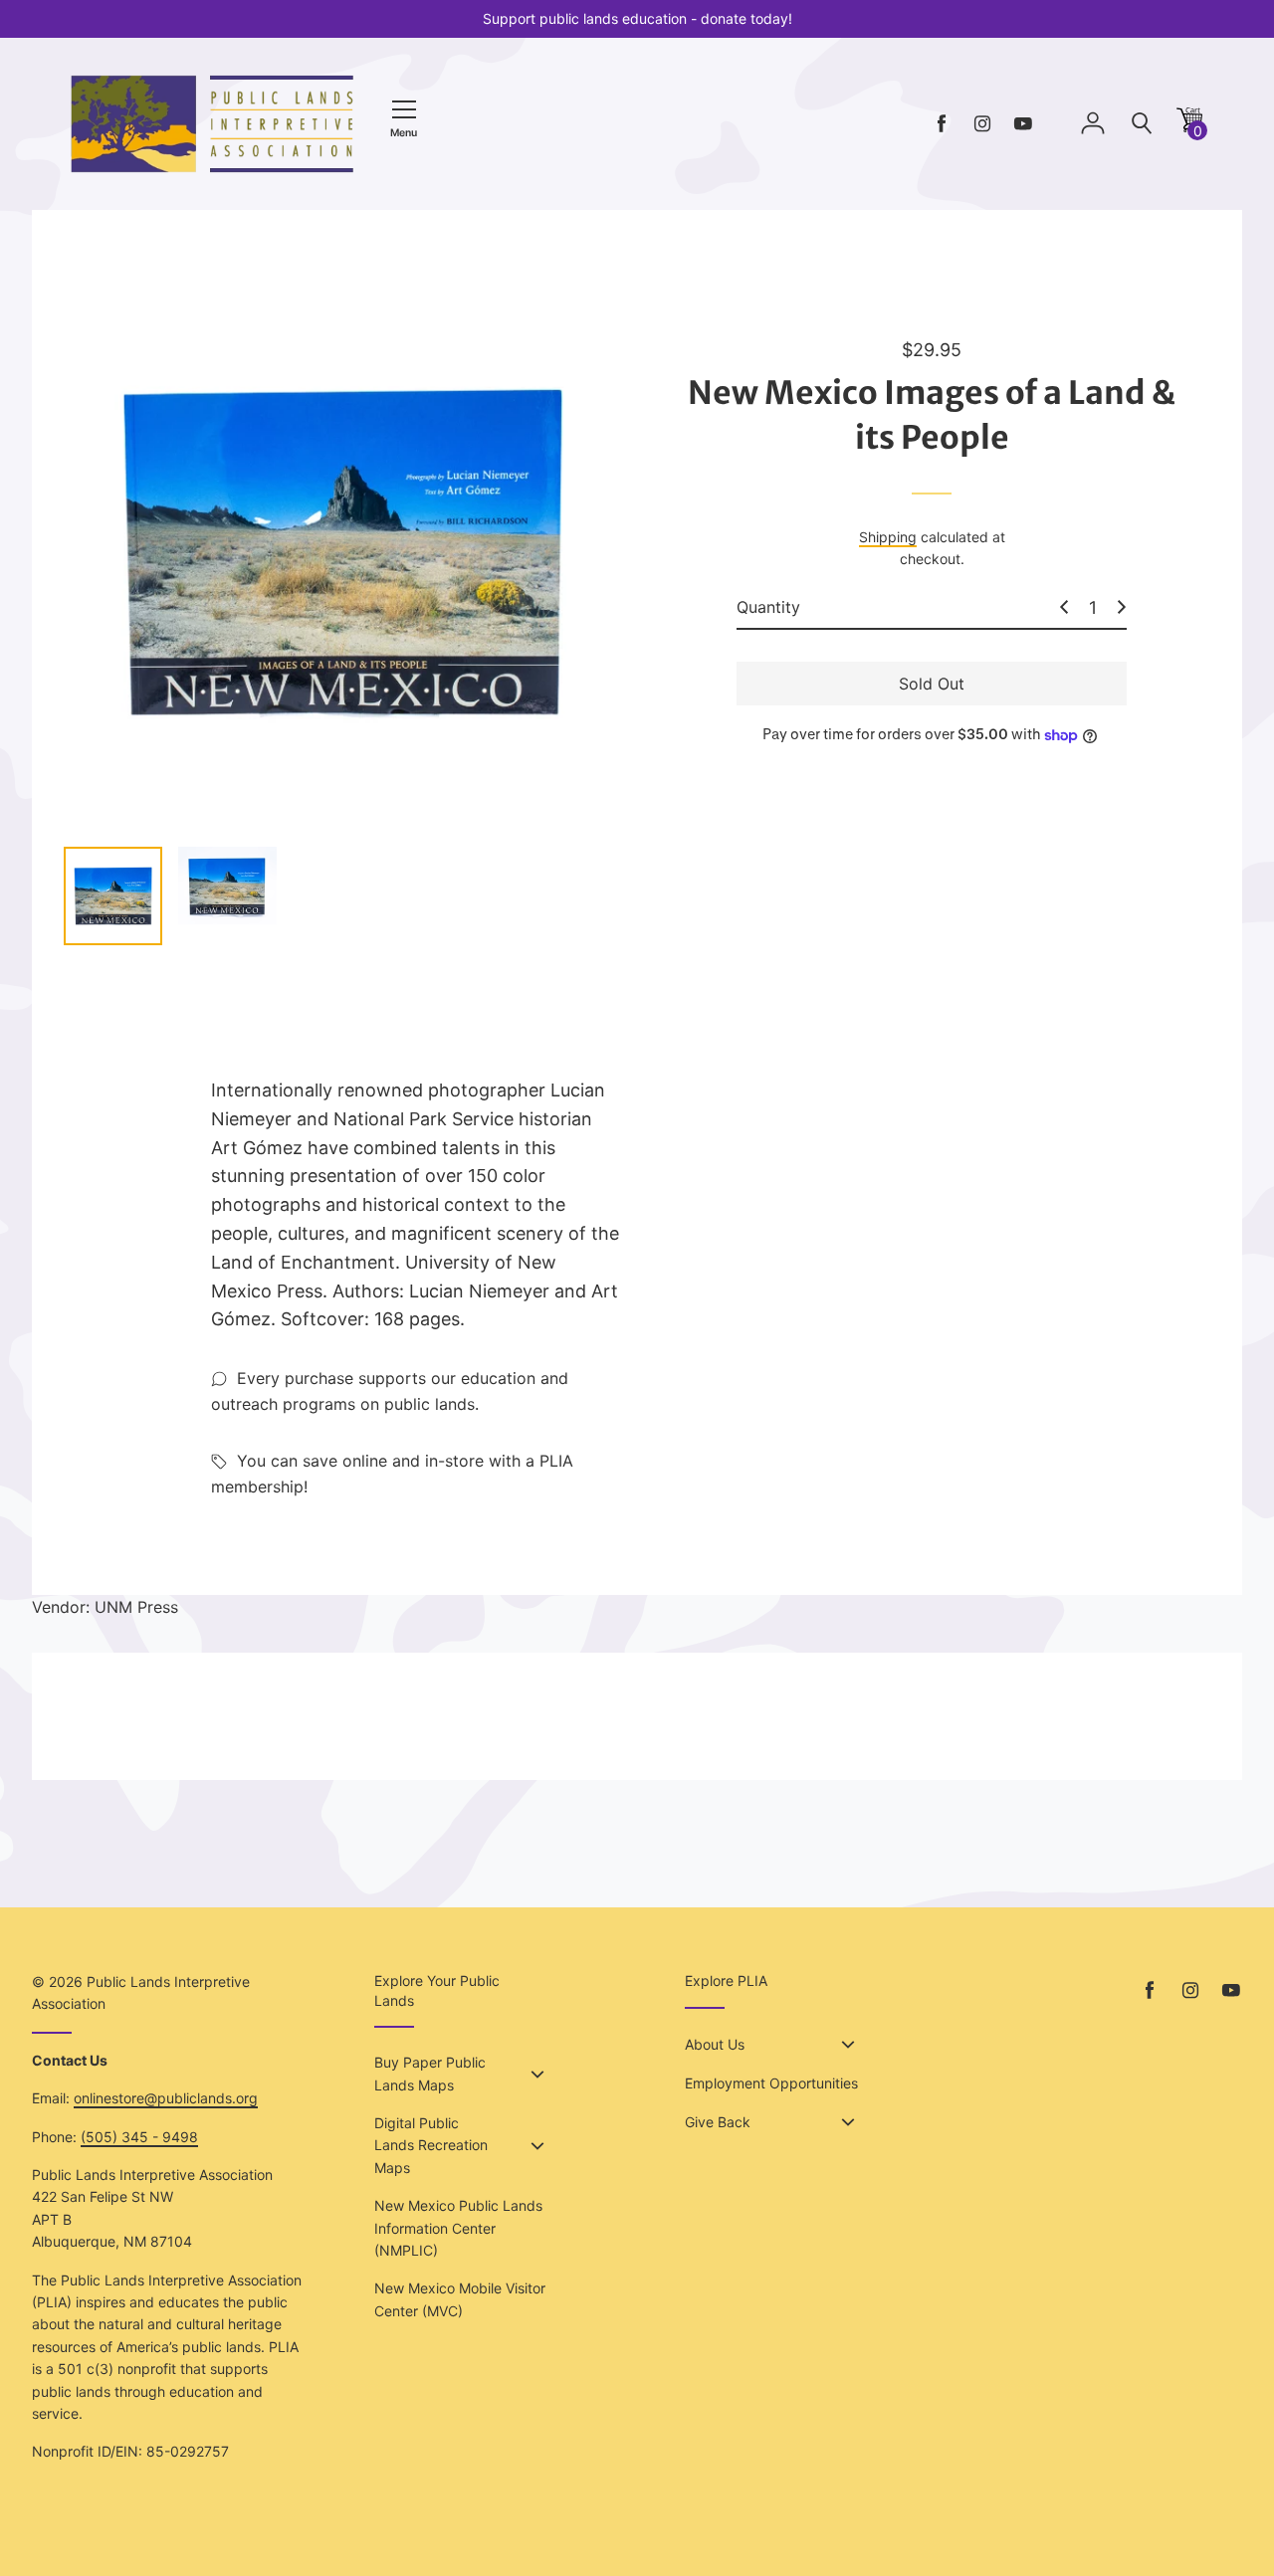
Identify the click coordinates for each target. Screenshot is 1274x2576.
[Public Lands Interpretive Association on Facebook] (942, 124)
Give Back (718, 2122)
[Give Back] (848, 2122)
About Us (715, 2044)
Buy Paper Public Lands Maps (430, 2073)
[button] (1189, 127)
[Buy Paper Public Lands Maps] (537, 2075)
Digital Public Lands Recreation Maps (431, 2145)
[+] (1122, 607)
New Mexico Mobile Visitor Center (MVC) (460, 2299)
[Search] (1142, 124)
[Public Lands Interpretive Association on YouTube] (1023, 124)
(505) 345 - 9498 (139, 2137)
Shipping (888, 537)
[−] (1064, 607)
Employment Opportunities (771, 2083)
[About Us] (848, 2045)
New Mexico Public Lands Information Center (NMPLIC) (458, 2228)
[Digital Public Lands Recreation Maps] (537, 2146)
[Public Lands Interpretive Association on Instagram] (982, 124)
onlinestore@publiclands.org (166, 2098)
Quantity (768, 607)
